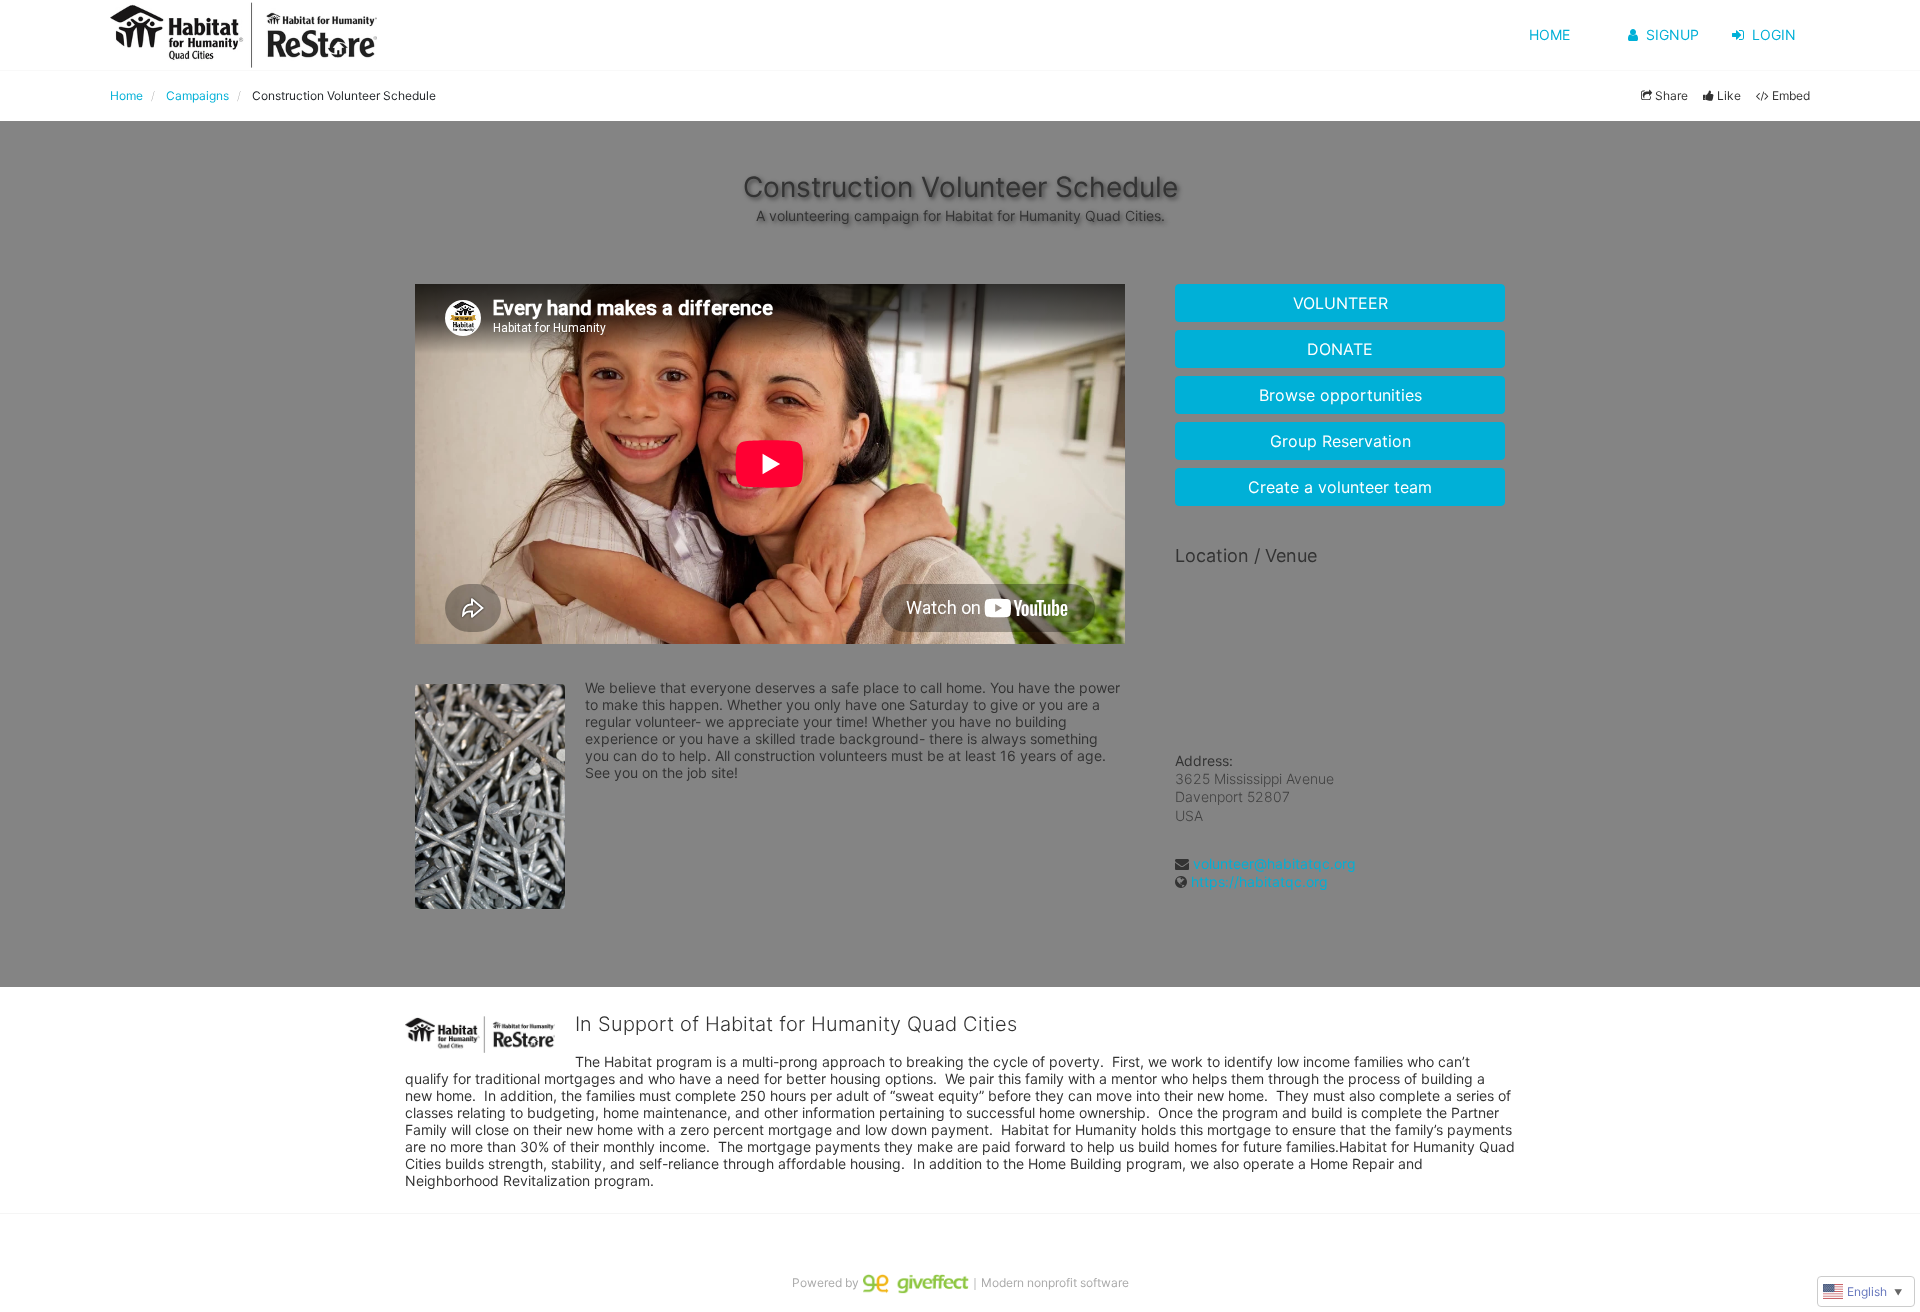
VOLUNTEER (1340, 303)
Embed (1791, 95)
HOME (1549, 34)
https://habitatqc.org (1259, 881)
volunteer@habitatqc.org (1274, 863)
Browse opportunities (1340, 395)
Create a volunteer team (1340, 487)
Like (1729, 95)
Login (1774, 34)
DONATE (1340, 349)
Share (1671, 95)
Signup (1672, 34)
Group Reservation (1340, 441)
